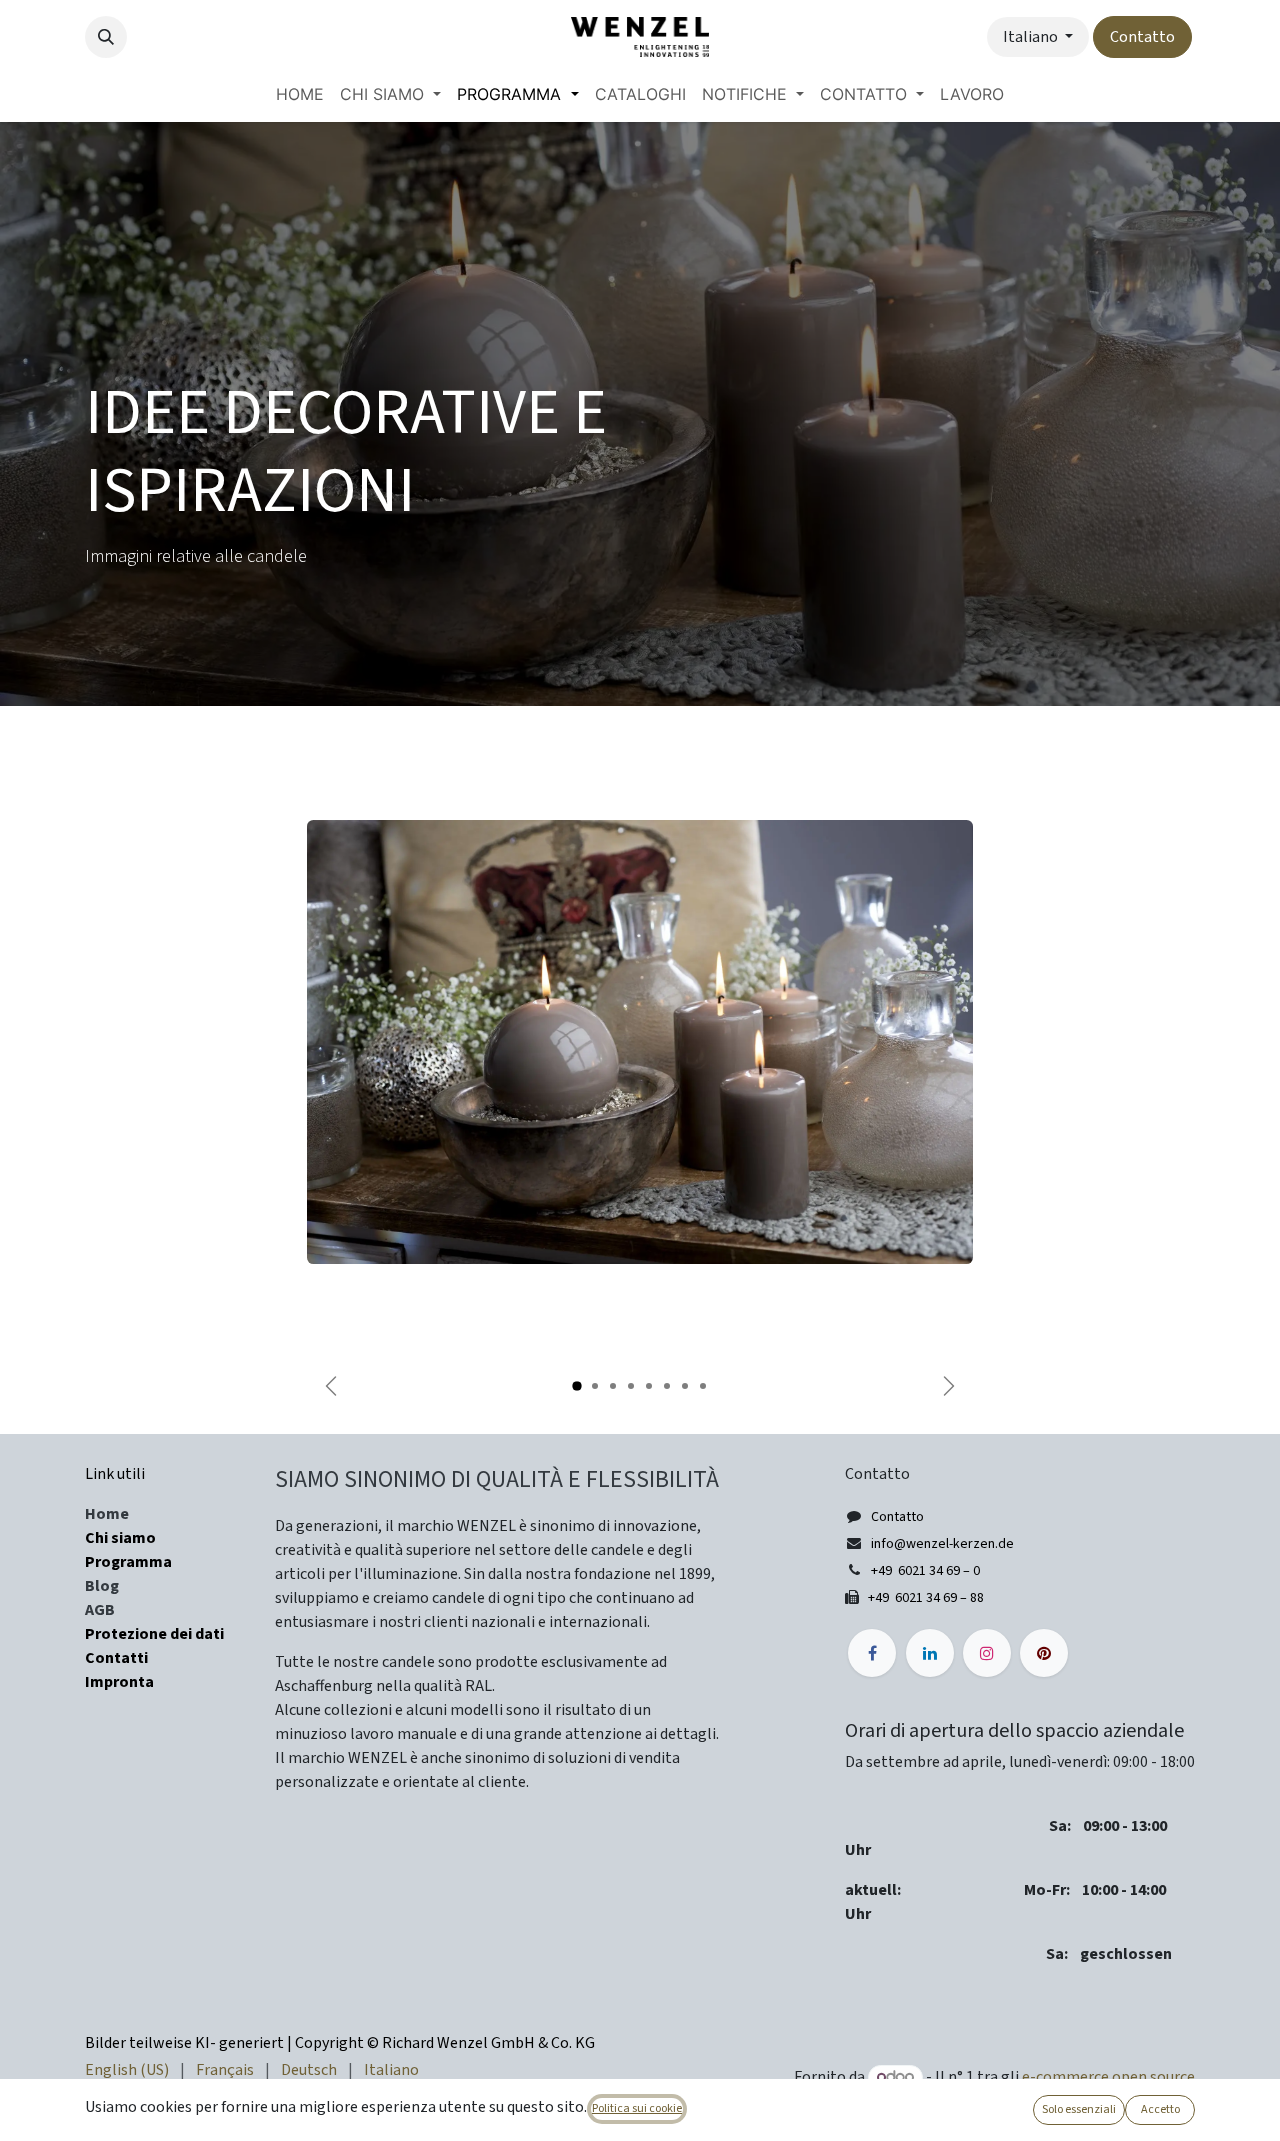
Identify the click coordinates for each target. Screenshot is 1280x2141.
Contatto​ (1142, 37)
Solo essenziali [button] (1079, 2109)
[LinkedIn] (930, 1653)
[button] (106, 37)
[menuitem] (300, 94)
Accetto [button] (1160, 2109)
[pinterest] (1044, 1653)
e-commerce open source (1108, 2077)
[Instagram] (987, 1653)
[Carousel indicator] (577, 1386)
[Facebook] (872, 1653)
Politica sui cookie (637, 2108)
